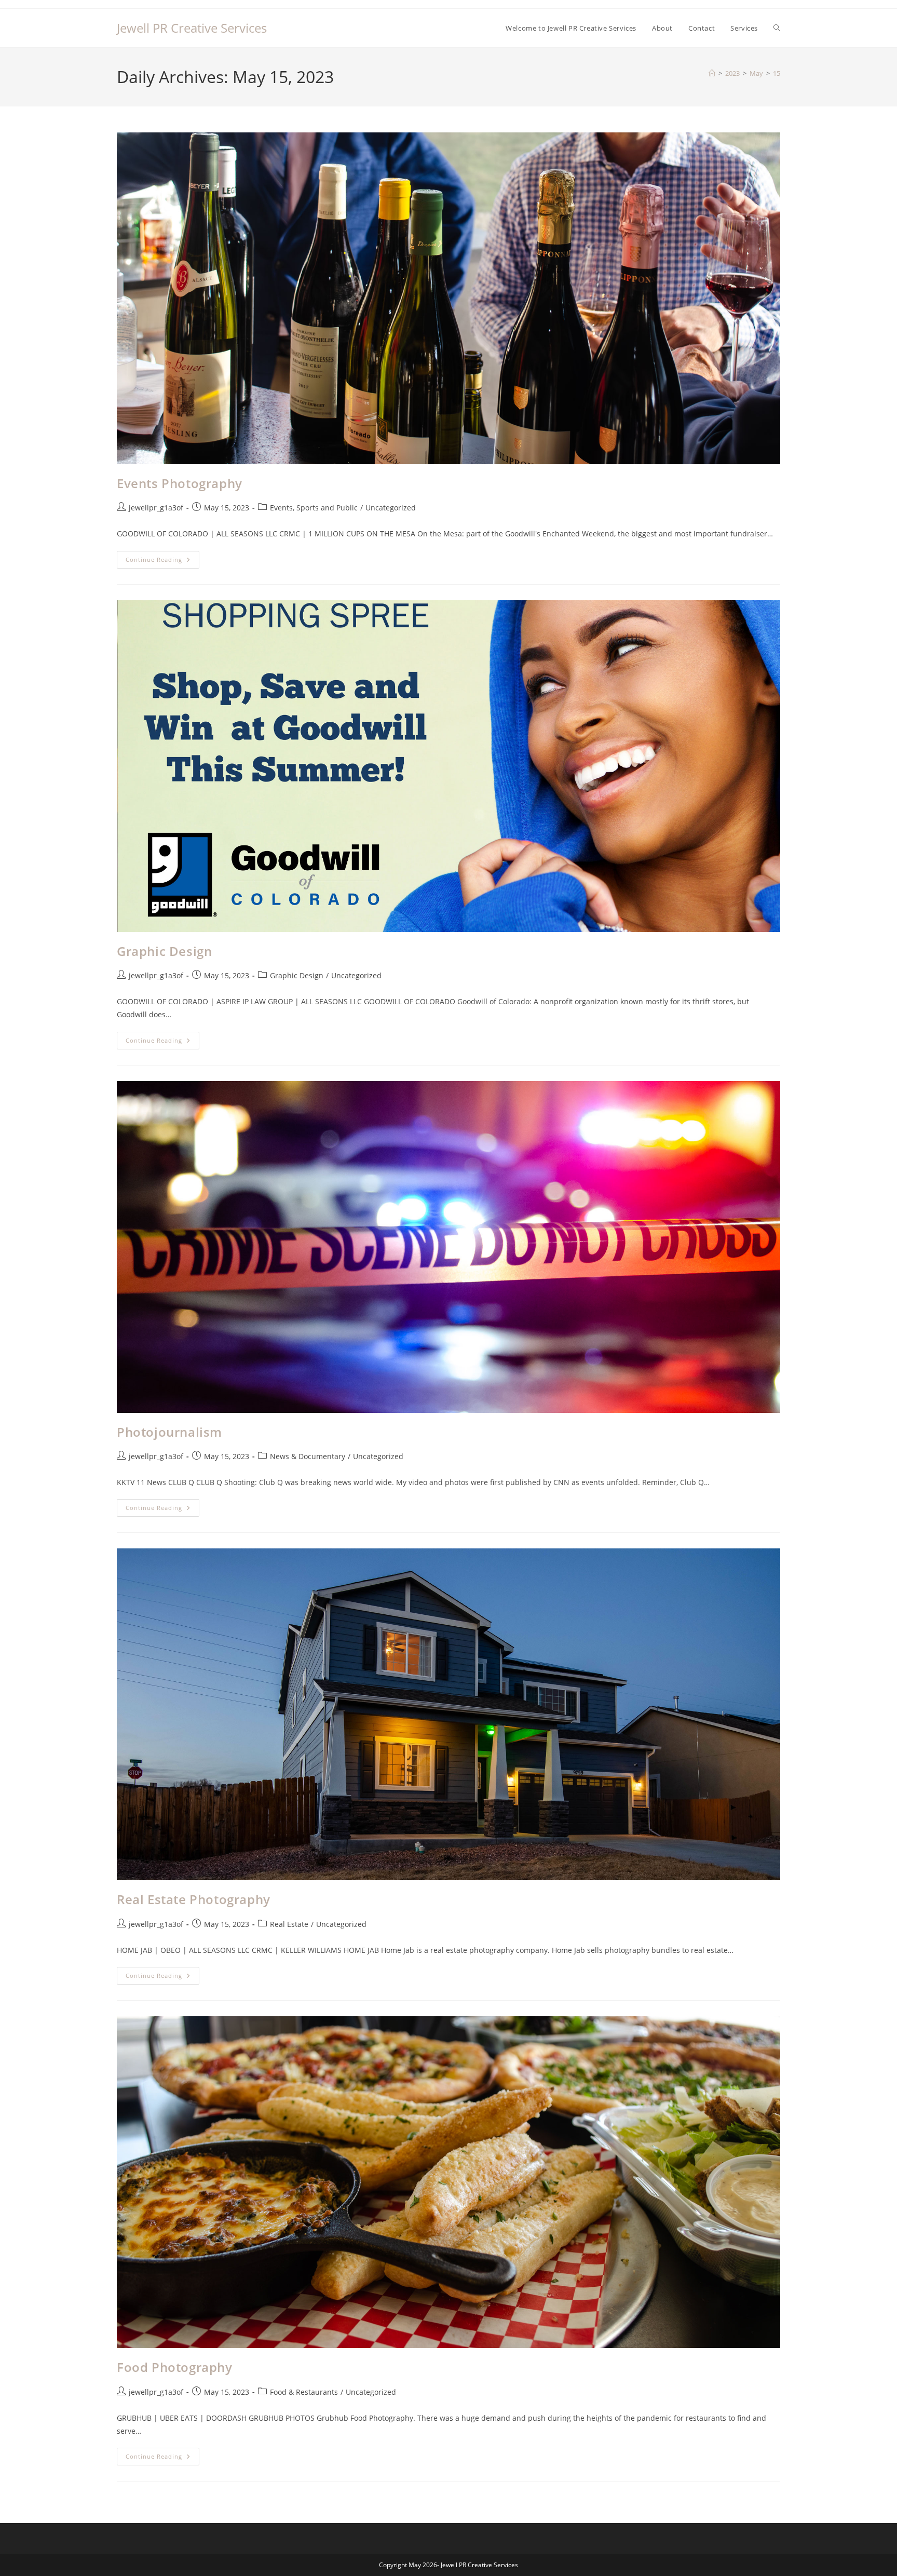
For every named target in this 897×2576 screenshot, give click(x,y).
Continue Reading (162, 562)
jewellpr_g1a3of (156, 508)
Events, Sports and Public (314, 508)
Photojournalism (169, 1432)
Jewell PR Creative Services (192, 28)
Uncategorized (391, 508)
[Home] (712, 73)
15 (777, 73)
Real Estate (289, 1924)
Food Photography (175, 2367)
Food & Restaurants (304, 2392)
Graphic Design (164, 951)
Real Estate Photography (194, 1899)
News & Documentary (308, 1456)
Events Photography (180, 483)
